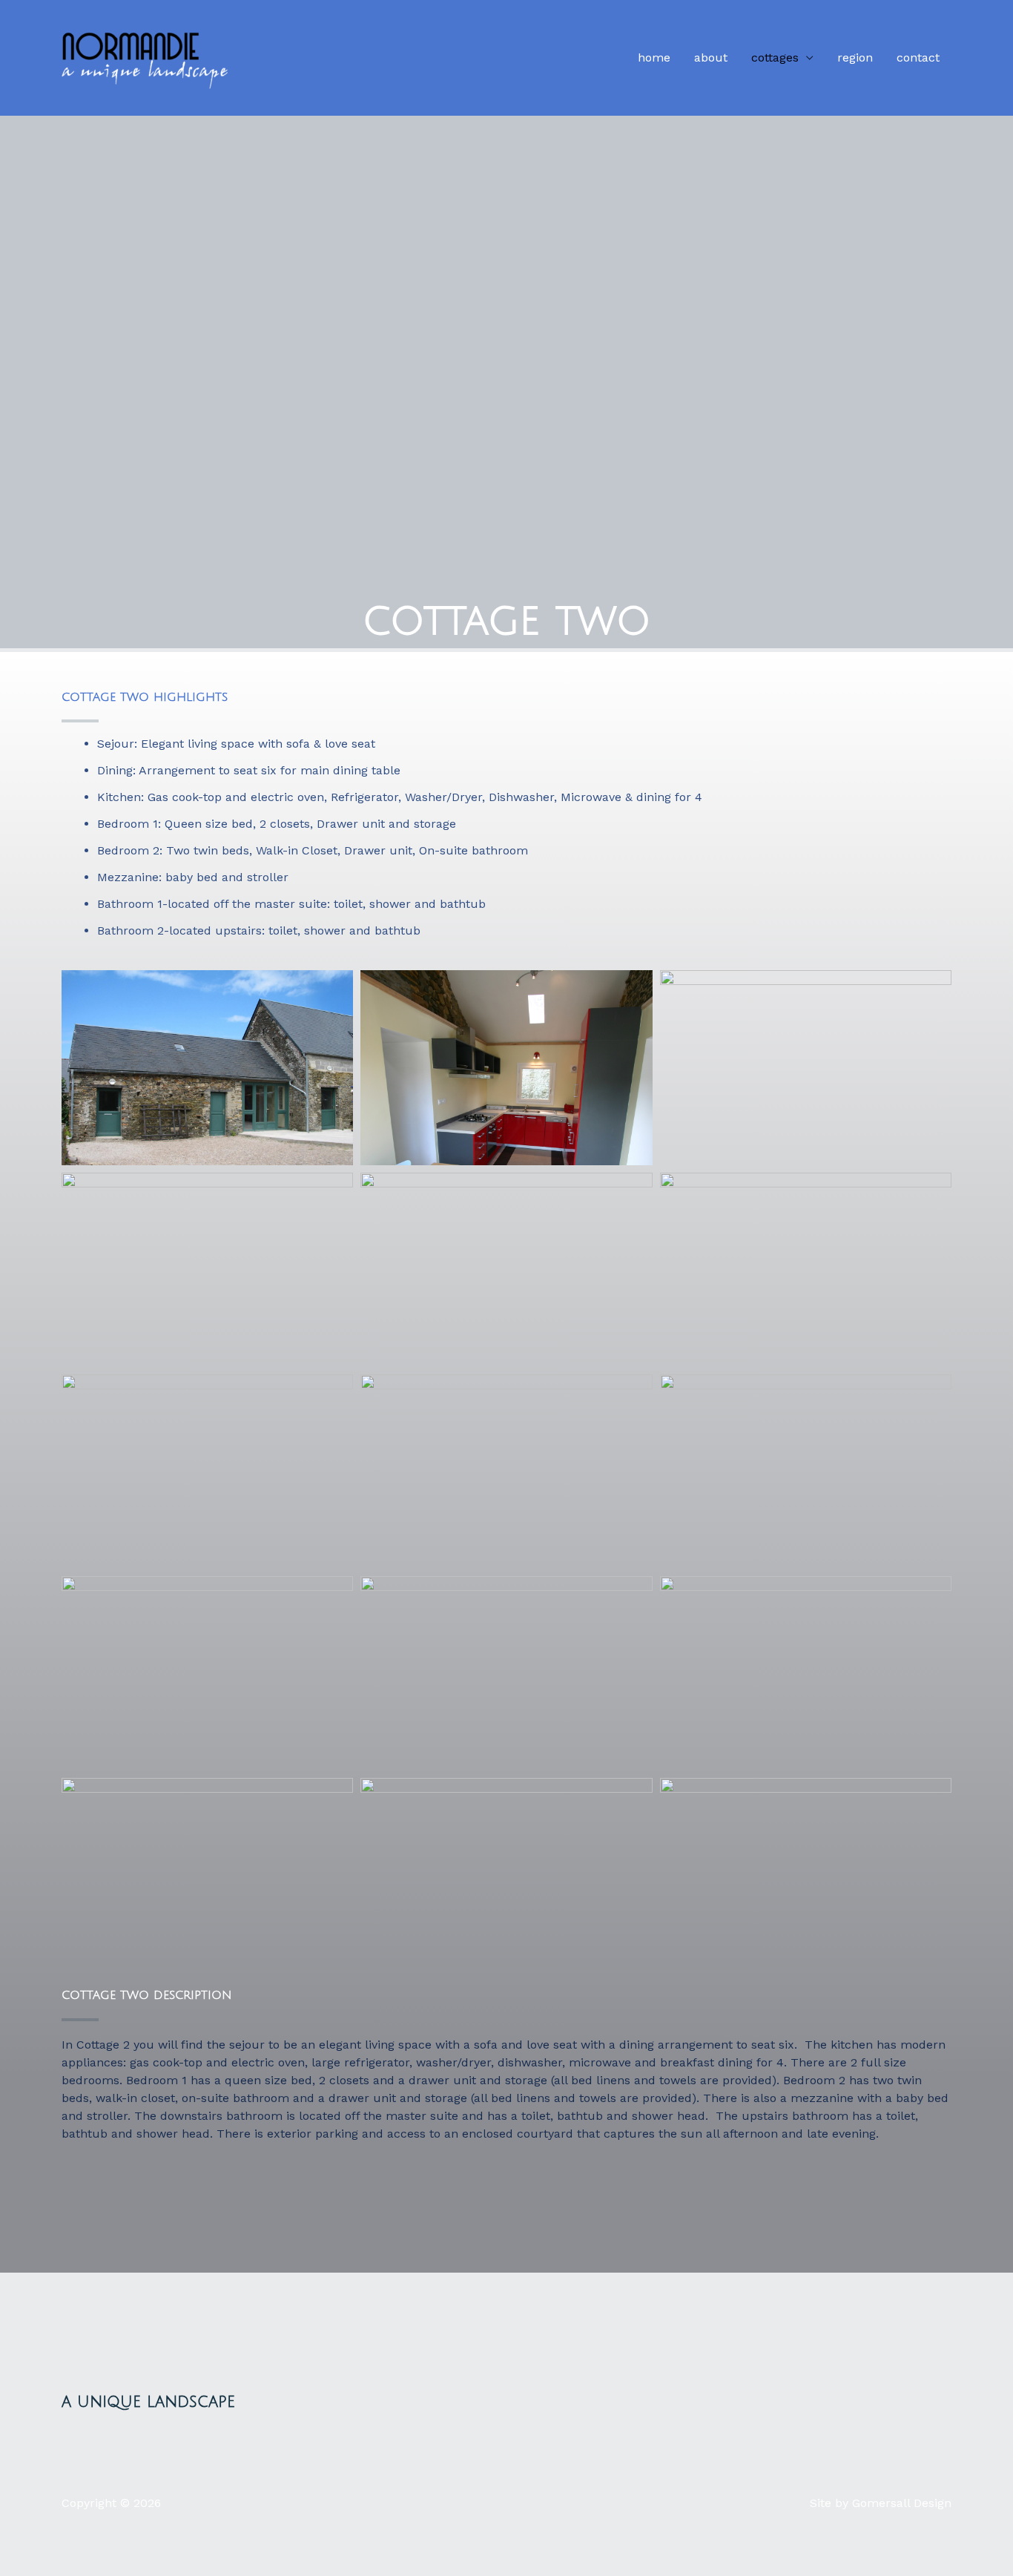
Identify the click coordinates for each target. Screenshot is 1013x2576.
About (711, 57)
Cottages (775, 57)
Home (654, 57)
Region (855, 57)
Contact (918, 57)
